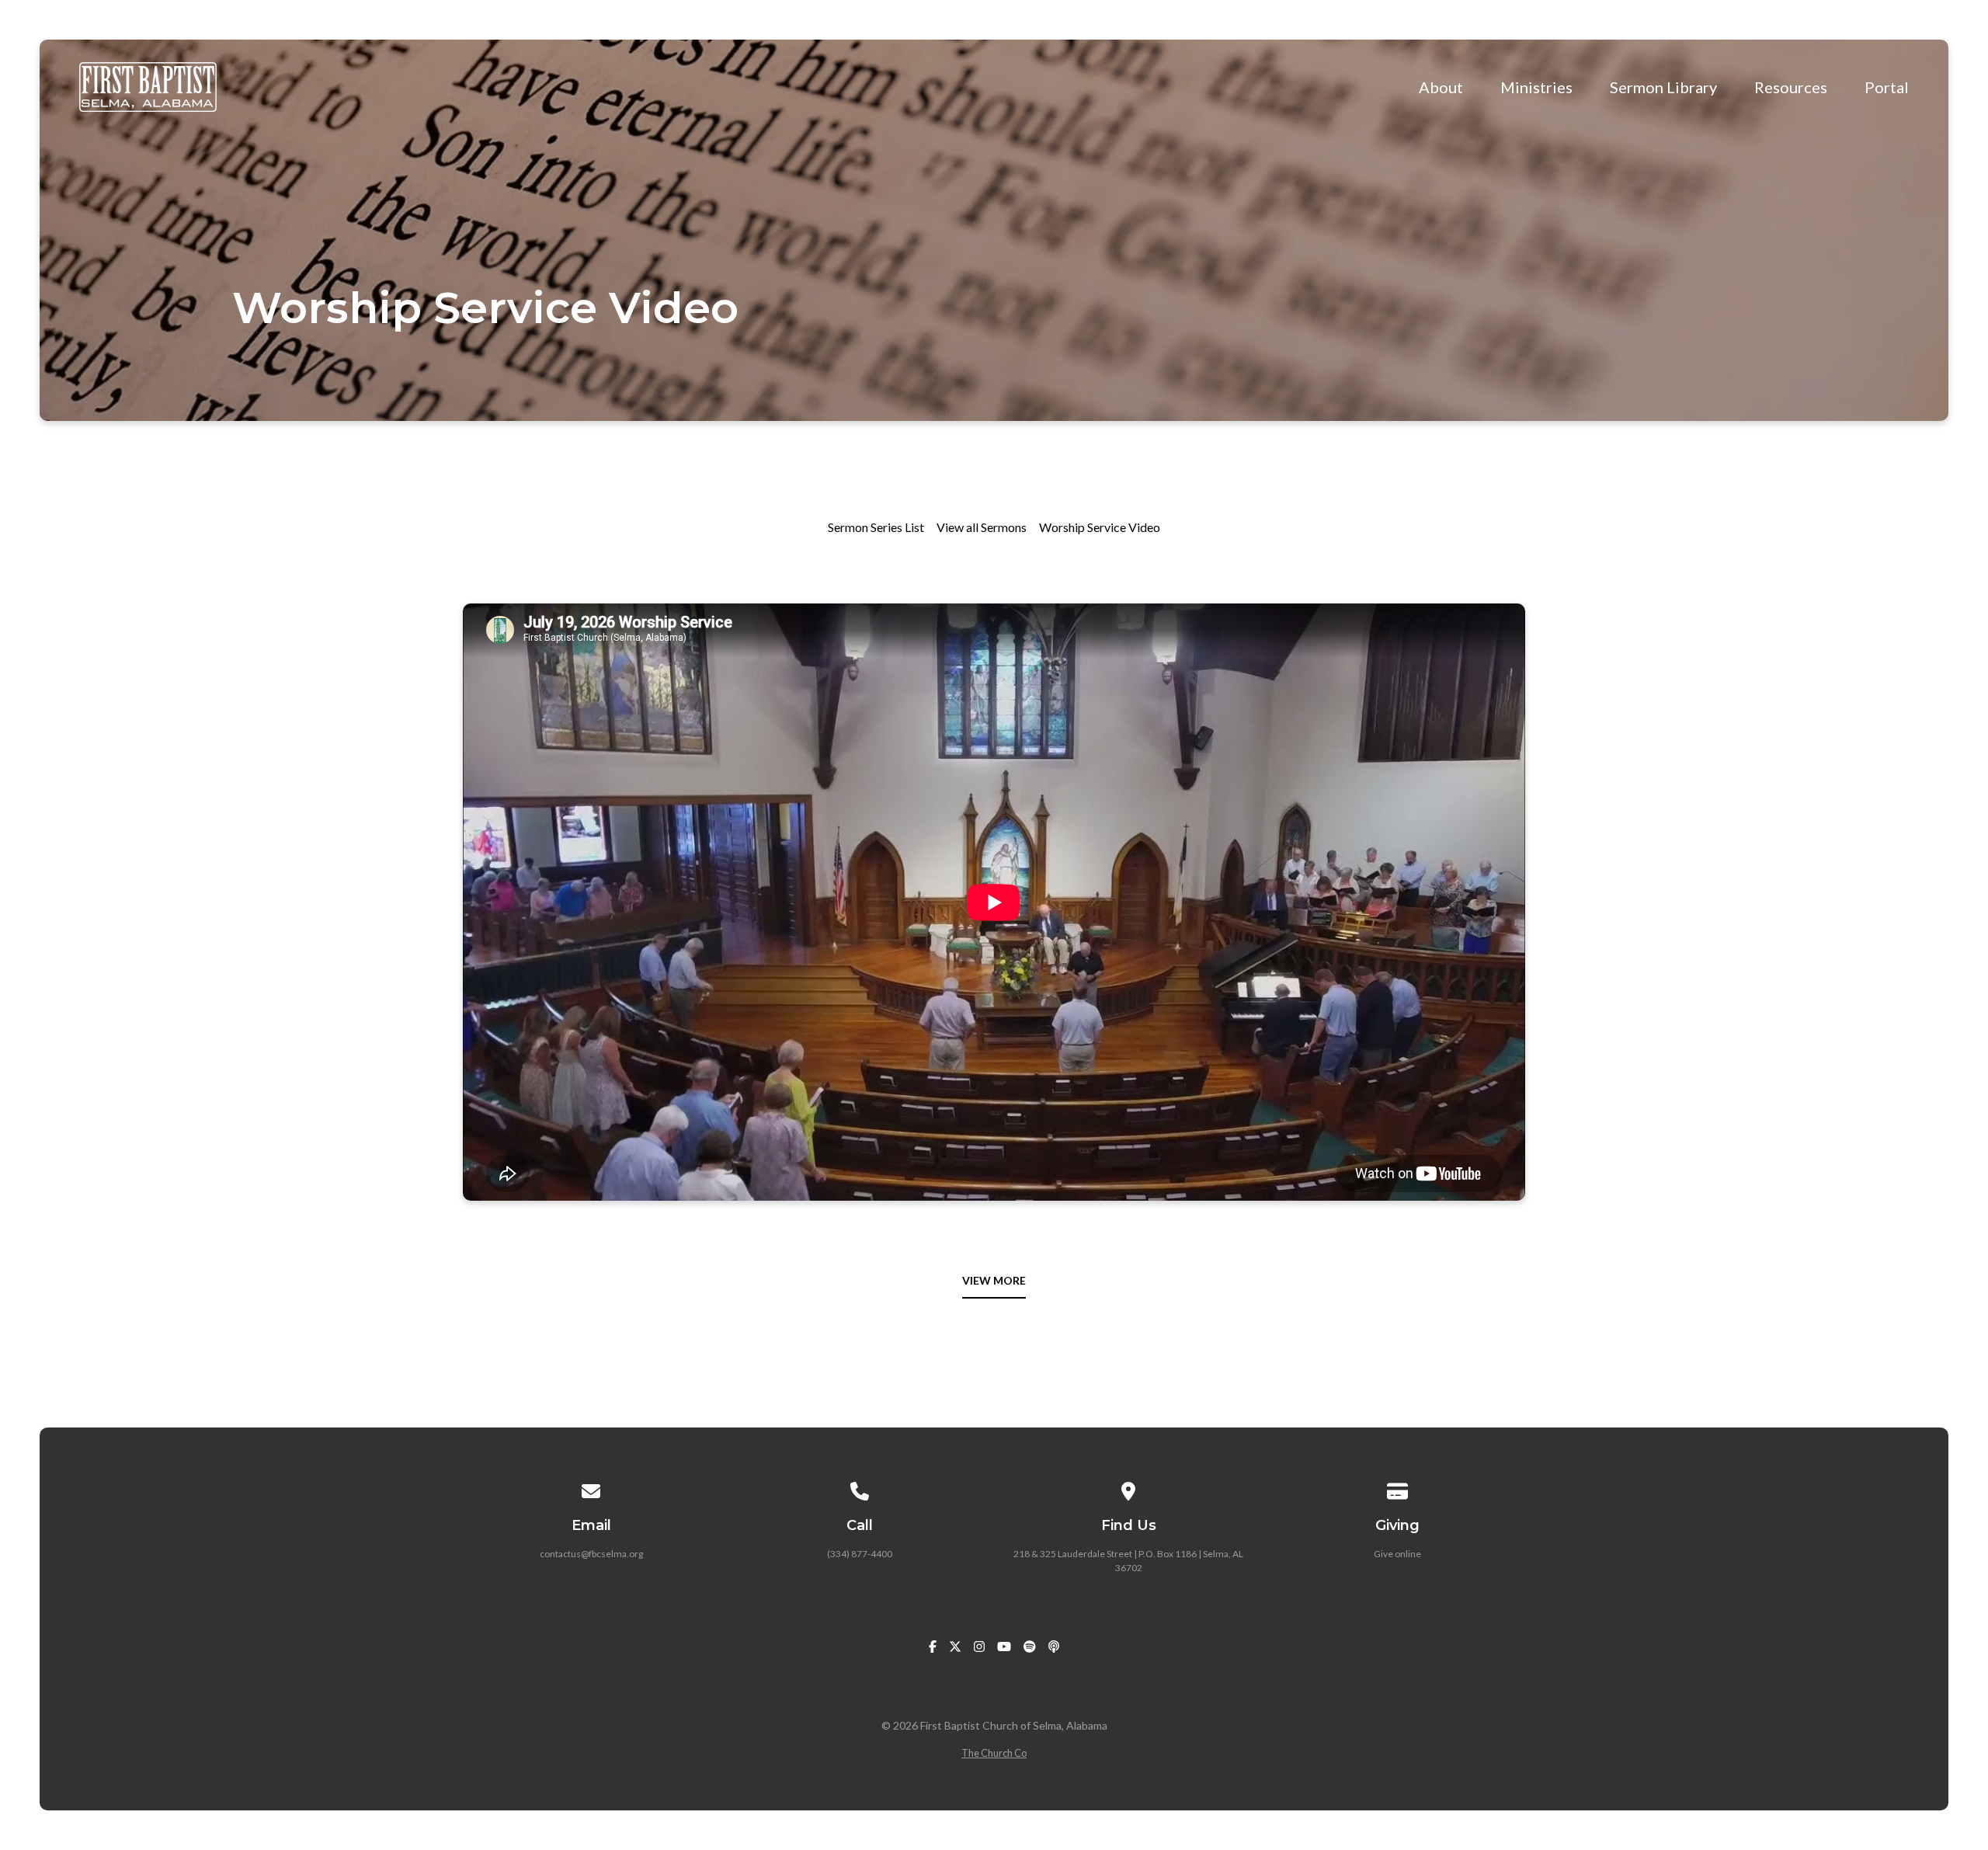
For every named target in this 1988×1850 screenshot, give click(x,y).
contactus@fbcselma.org (591, 1554)
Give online (1397, 1554)
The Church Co (994, 1753)
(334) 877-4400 (860, 1554)
